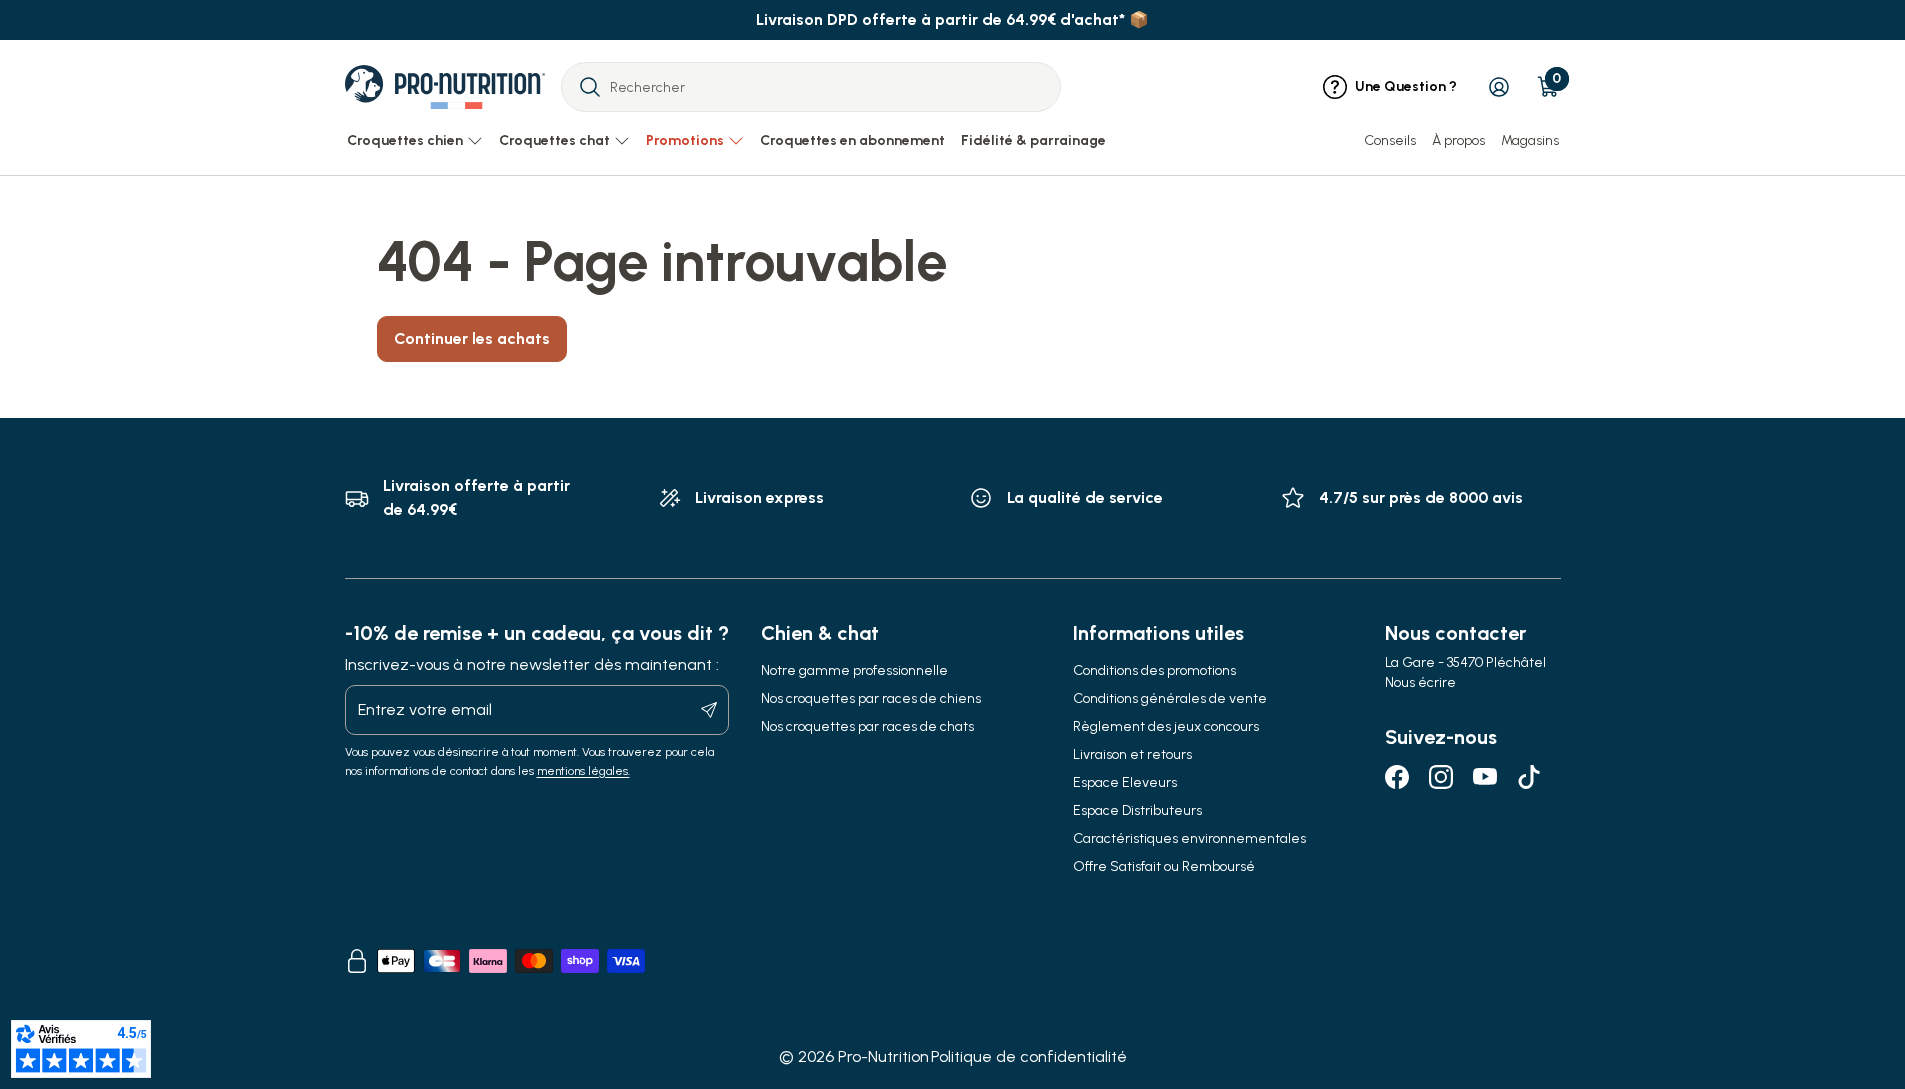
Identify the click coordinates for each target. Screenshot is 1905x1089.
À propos (1458, 140)
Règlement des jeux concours (1166, 726)
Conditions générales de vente (1170, 698)
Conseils (1390, 140)
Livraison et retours (1132, 754)
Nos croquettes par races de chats (867, 726)
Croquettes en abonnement (852, 140)
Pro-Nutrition (883, 1056)
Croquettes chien (405, 140)
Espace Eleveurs (1125, 782)
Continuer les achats (472, 338)
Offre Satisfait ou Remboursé (1164, 866)
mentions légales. (583, 771)
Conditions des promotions (1154, 670)
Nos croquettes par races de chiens (871, 698)
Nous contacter (1455, 633)
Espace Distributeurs (1137, 810)
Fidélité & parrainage (1033, 140)
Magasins (1530, 140)
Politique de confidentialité (1029, 1056)
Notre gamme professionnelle (854, 670)
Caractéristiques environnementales (1189, 838)
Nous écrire (1420, 682)
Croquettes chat (554, 140)
